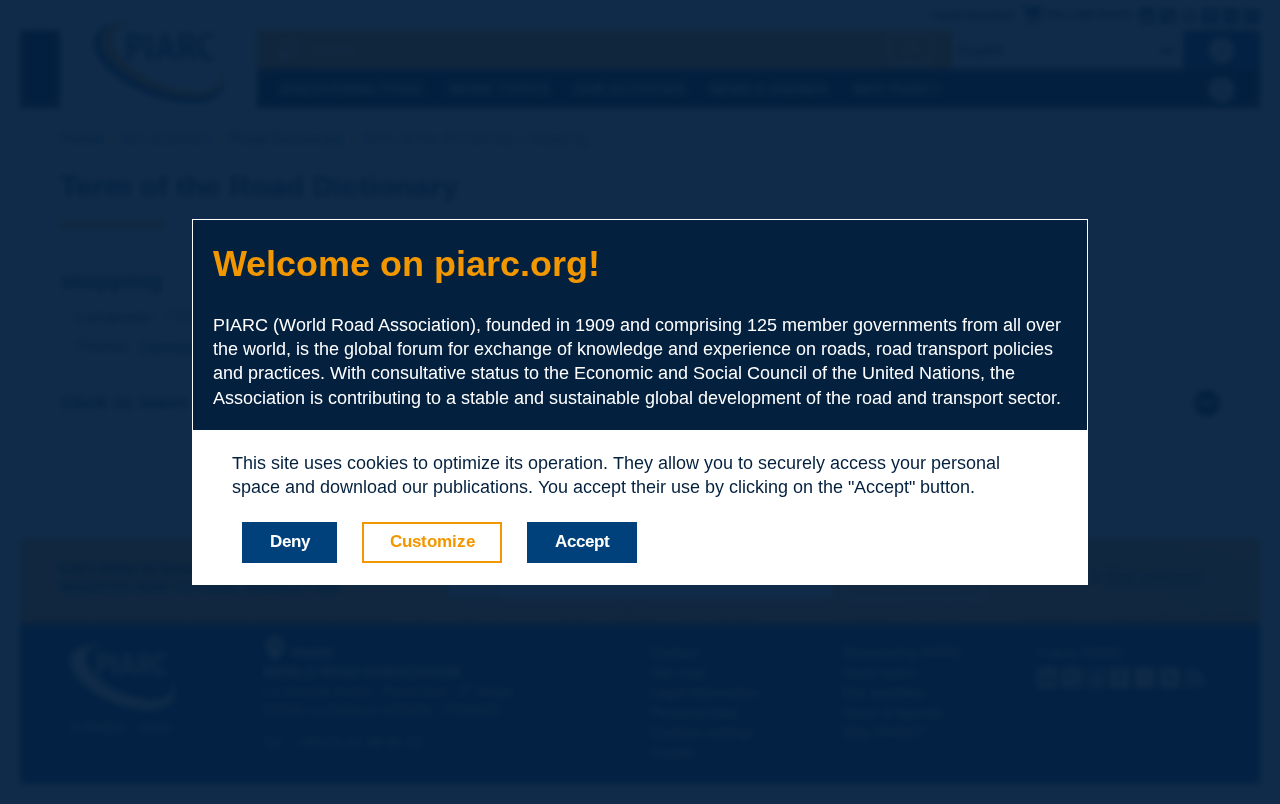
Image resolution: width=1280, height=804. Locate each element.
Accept (582, 541)
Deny (290, 541)
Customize (432, 541)
